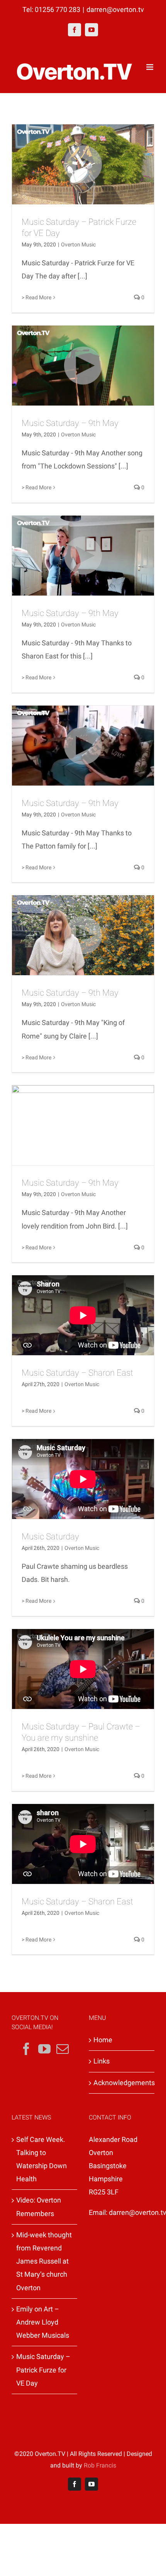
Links (102, 2061)
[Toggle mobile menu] (150, 67)
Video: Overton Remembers (39, 2207)
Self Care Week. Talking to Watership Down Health (41, 2159)
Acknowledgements (122, 2083)
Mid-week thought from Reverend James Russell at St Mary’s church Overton (44, 2261)
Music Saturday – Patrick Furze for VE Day (43, 2370)
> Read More (36, 297)
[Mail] (63, 2049)
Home (103, 2040)
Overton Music (78, 244)
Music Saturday (50, 1537)
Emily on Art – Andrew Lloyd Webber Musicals (43, 2322)
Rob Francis (100, 2465)
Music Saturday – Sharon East (77, 1373)
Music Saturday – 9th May (70, 423)
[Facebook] (26, 2049)
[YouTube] (44, 2049)
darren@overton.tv (115, 9)
